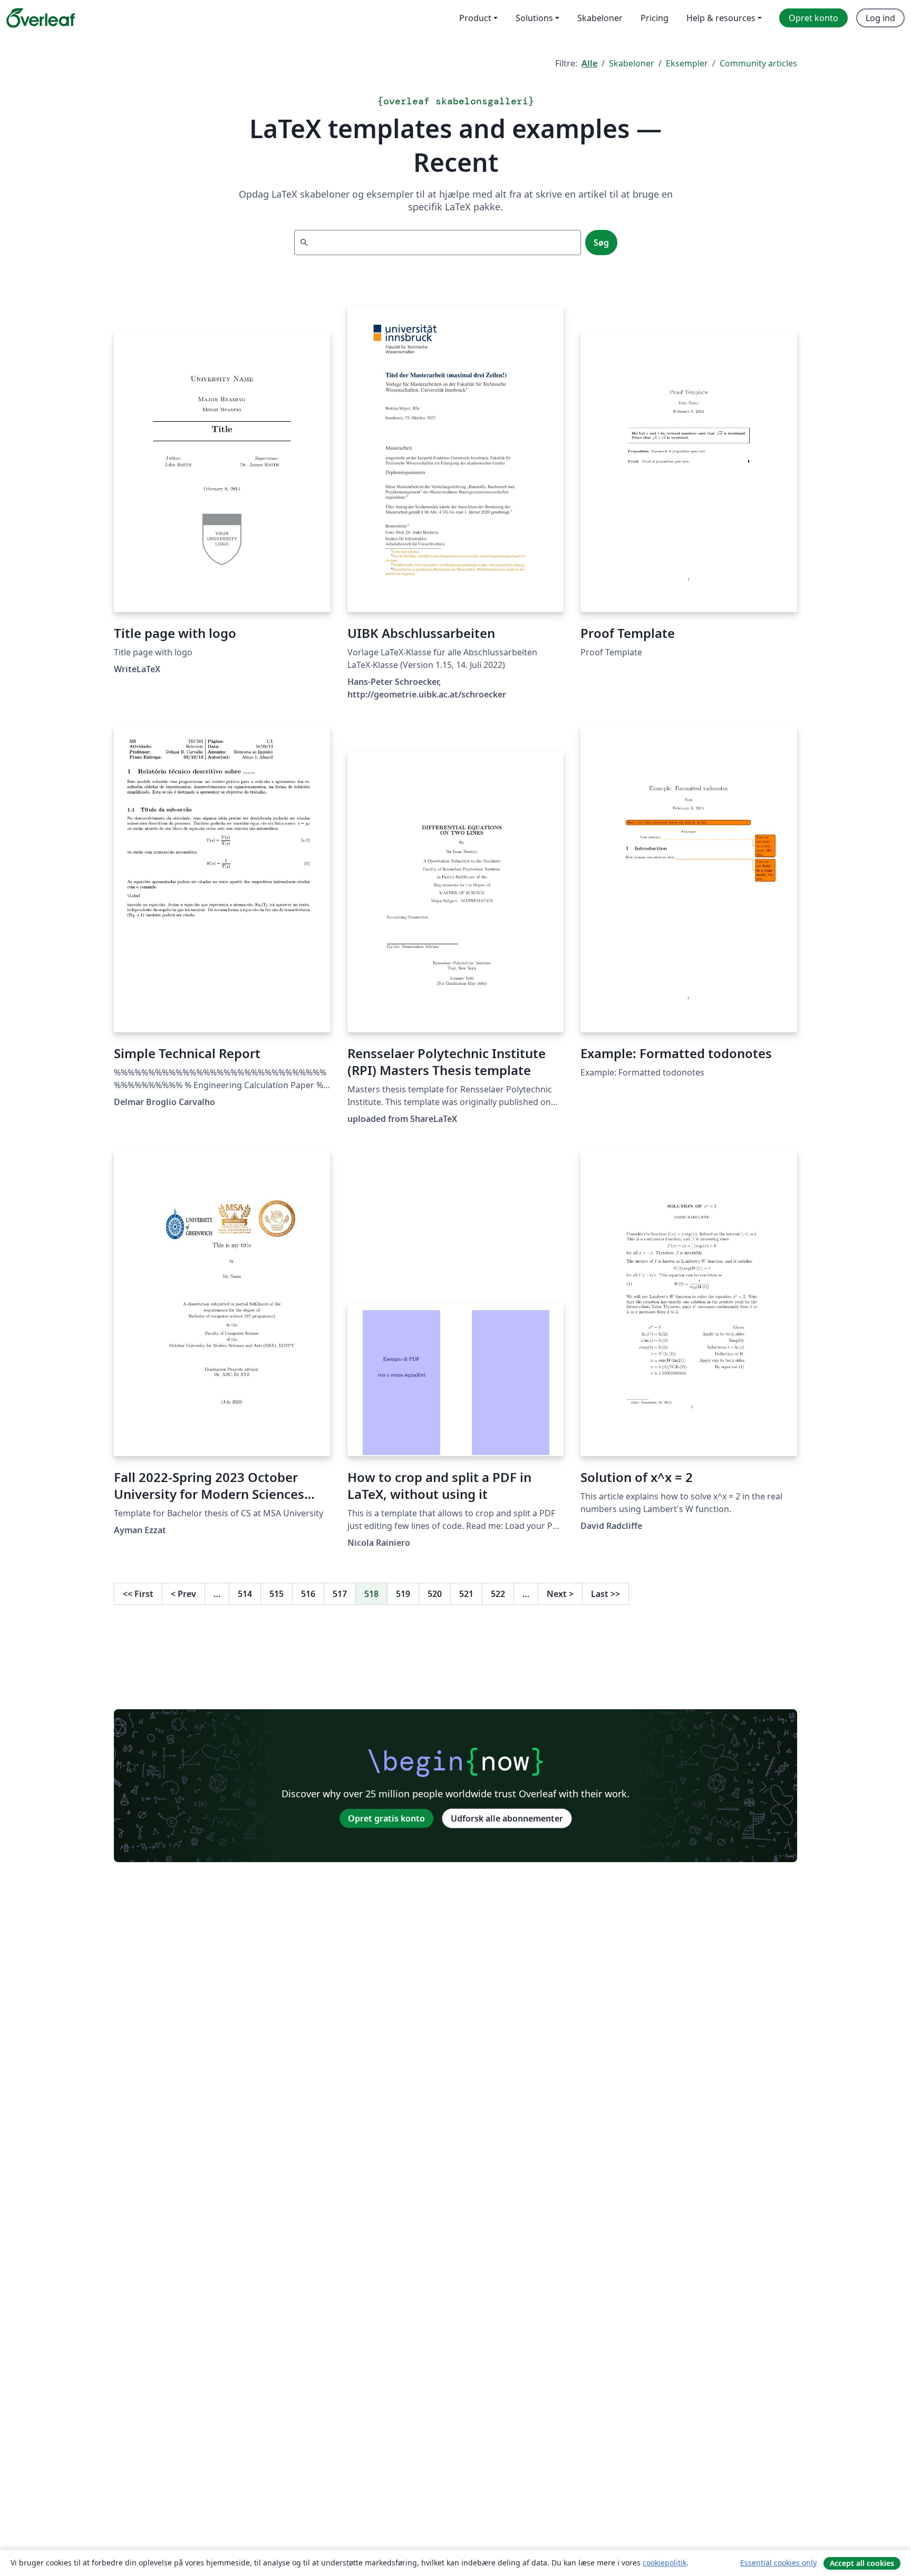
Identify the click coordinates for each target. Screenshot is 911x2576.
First (138, 1594)
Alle (589, 63)
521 (466, 1594)
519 (403, 1594)
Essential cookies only (778, 2563)
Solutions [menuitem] (534, 18)
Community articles (758, 63)
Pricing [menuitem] (655, 18)
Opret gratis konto (386, 1818)
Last (605, 1594)
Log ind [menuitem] (880, 18)
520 (435, 1594)
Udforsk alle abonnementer (507, 1818)
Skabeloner (632, 63)
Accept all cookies (862, 2563)
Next (560, 1594)
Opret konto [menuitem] (813, 18)
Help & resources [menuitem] (721, 18)
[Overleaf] (41, 18)
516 (308, 1594)
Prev (183, 1594)
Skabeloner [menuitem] (600, 18)
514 (245, 1594)
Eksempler (687, 63)
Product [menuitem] (475, 18)
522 (498, 1594)
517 (340, 1594)
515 (277, 1594)
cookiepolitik (665, 2563)
